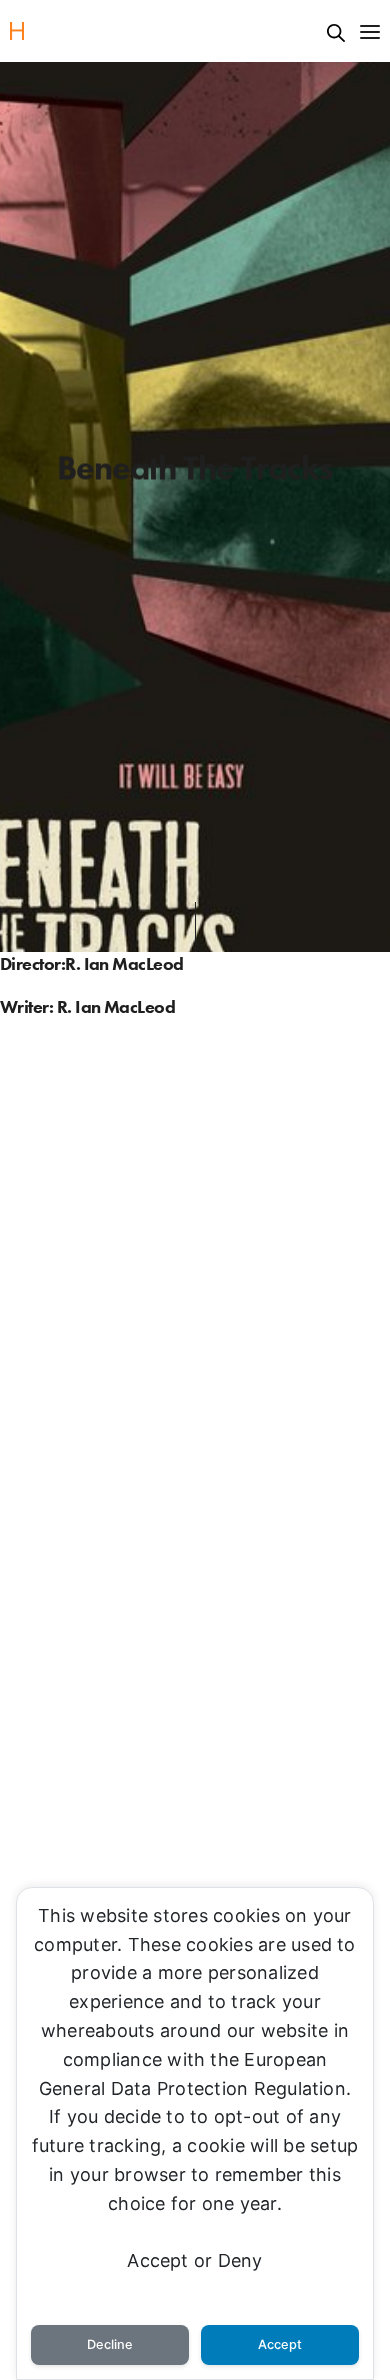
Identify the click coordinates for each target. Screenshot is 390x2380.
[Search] (336, 33)
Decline (110, 2344)
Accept (280, 2344)
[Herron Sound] (17, 31)
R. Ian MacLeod (124, 963)
